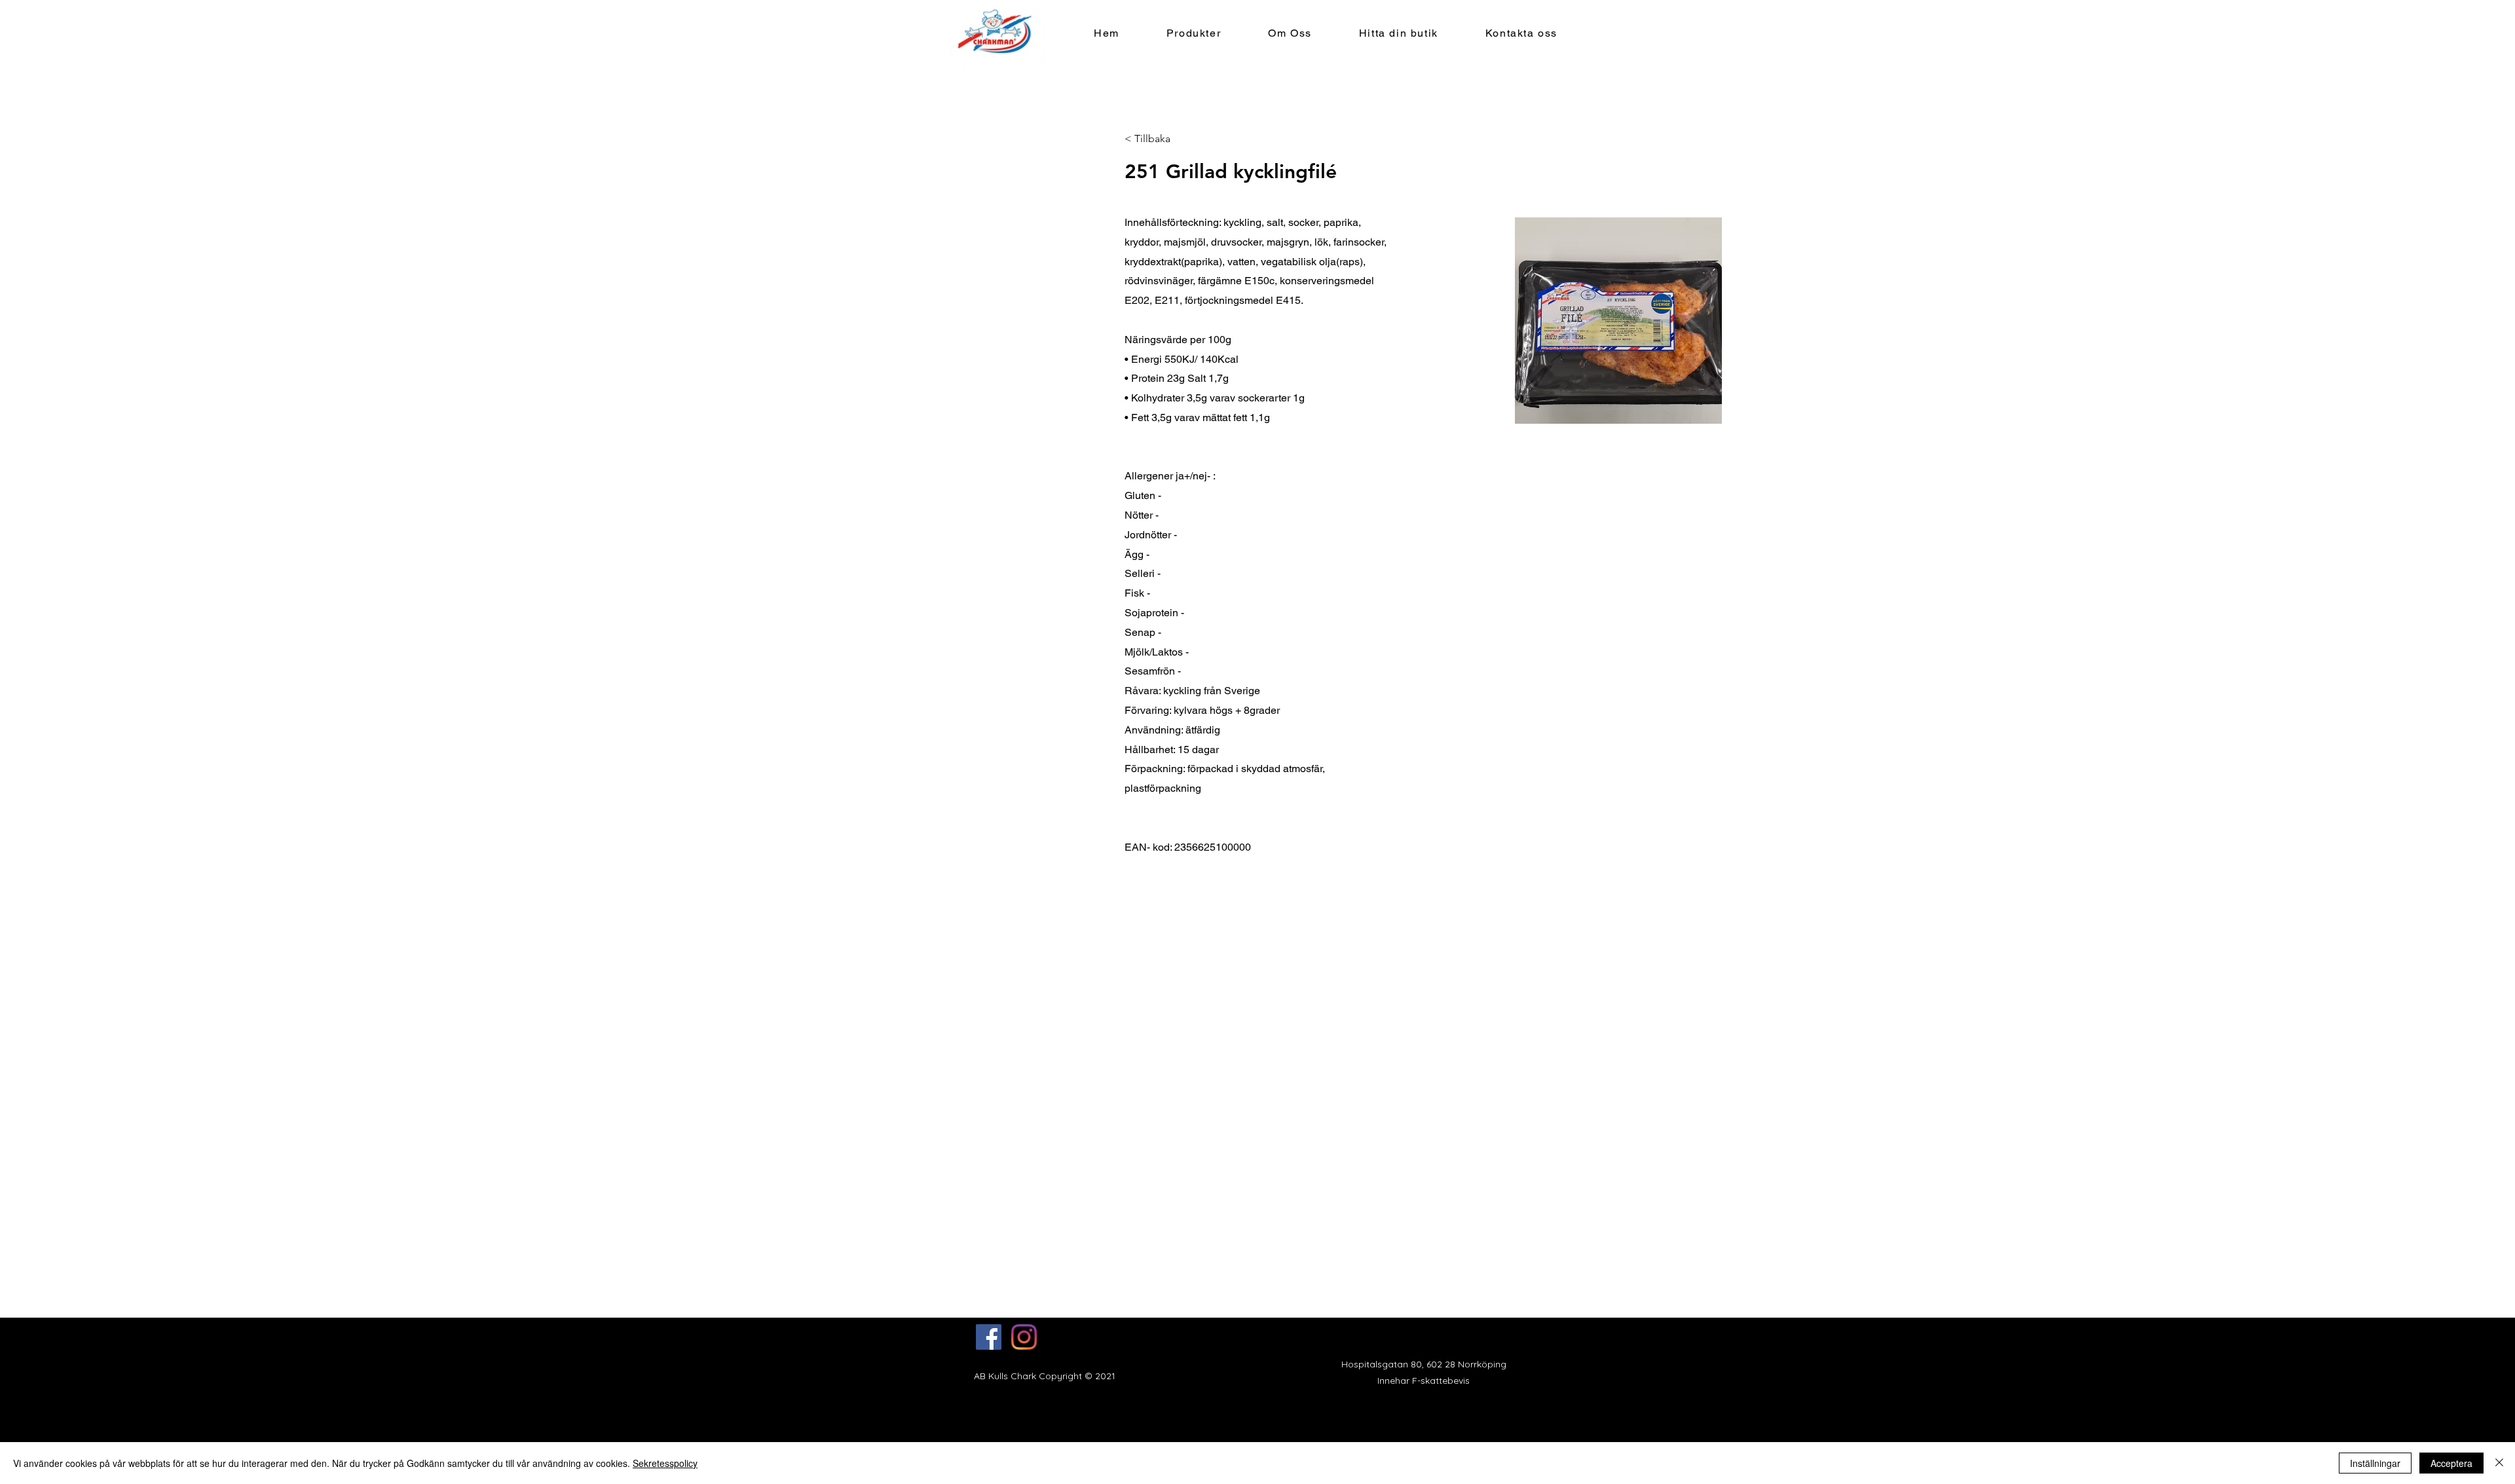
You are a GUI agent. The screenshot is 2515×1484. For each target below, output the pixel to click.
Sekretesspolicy (665, 1463)
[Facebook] (989, 1337)
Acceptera (2451, 1463)
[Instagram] (1024, 1337)
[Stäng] (2499, 1463)
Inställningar (2375, 1463)
